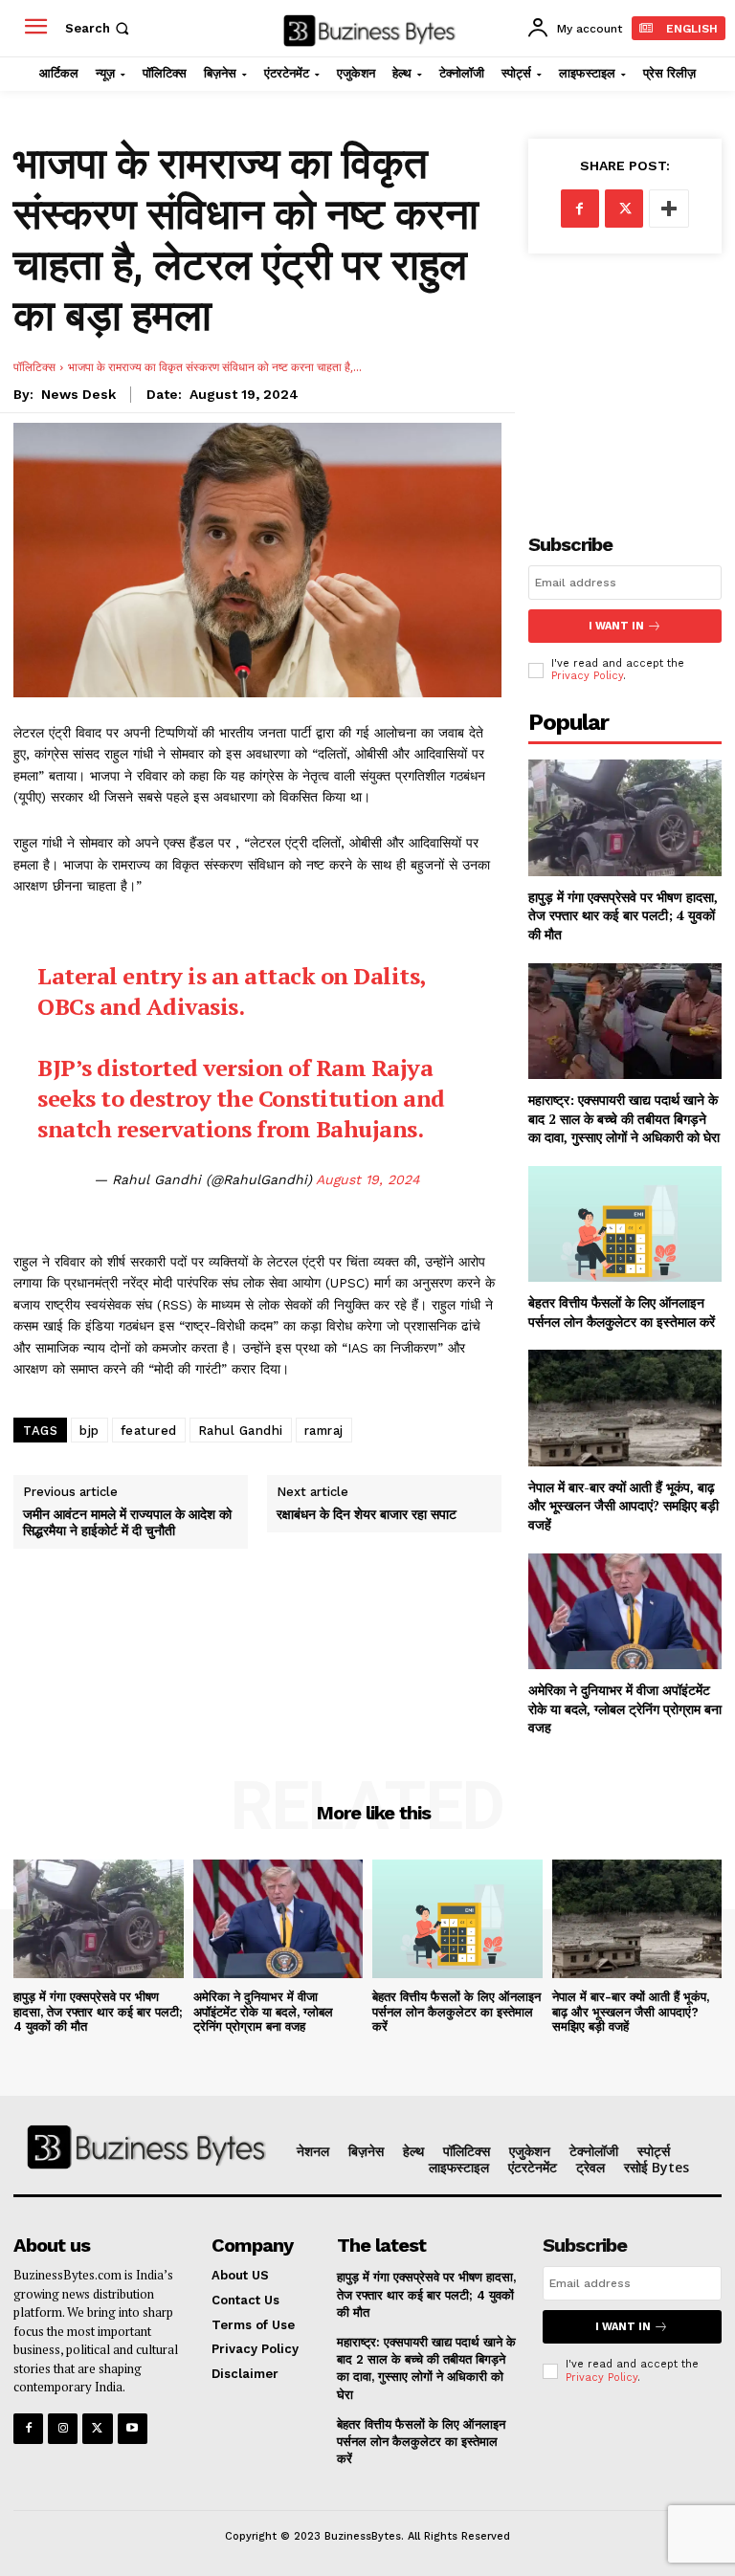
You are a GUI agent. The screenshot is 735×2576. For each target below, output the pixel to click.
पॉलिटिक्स (34, 367)
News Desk (78, 394)
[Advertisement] (625, 378)
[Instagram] (63, 2428)
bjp (89, 1431)
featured (149, 1431)
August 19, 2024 (368, 1179)
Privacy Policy (587, 676)
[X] (624, 209)
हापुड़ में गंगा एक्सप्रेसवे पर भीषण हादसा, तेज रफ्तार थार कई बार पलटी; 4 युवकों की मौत (623, 915)
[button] (99, 28)
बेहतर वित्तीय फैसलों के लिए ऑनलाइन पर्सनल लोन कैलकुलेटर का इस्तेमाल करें (622, 1312)
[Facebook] (580, 209)
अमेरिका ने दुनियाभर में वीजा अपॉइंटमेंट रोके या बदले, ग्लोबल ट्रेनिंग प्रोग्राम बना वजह (625, 1708)
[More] (669, 209)
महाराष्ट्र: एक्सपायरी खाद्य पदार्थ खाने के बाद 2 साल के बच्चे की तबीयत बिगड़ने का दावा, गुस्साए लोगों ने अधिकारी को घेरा (624, 1118)
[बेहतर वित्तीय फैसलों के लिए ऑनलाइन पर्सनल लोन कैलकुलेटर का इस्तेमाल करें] (625, 1224)
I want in (616, 626)
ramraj (324, 1431)
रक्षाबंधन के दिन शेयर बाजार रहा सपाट (367, 1515)
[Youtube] (133, 2428)
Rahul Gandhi (241, 1431)
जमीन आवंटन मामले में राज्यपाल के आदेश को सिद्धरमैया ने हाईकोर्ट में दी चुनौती (127, 1523)
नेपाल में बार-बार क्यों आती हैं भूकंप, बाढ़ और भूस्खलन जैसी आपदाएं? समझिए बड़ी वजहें (624, 1506)
